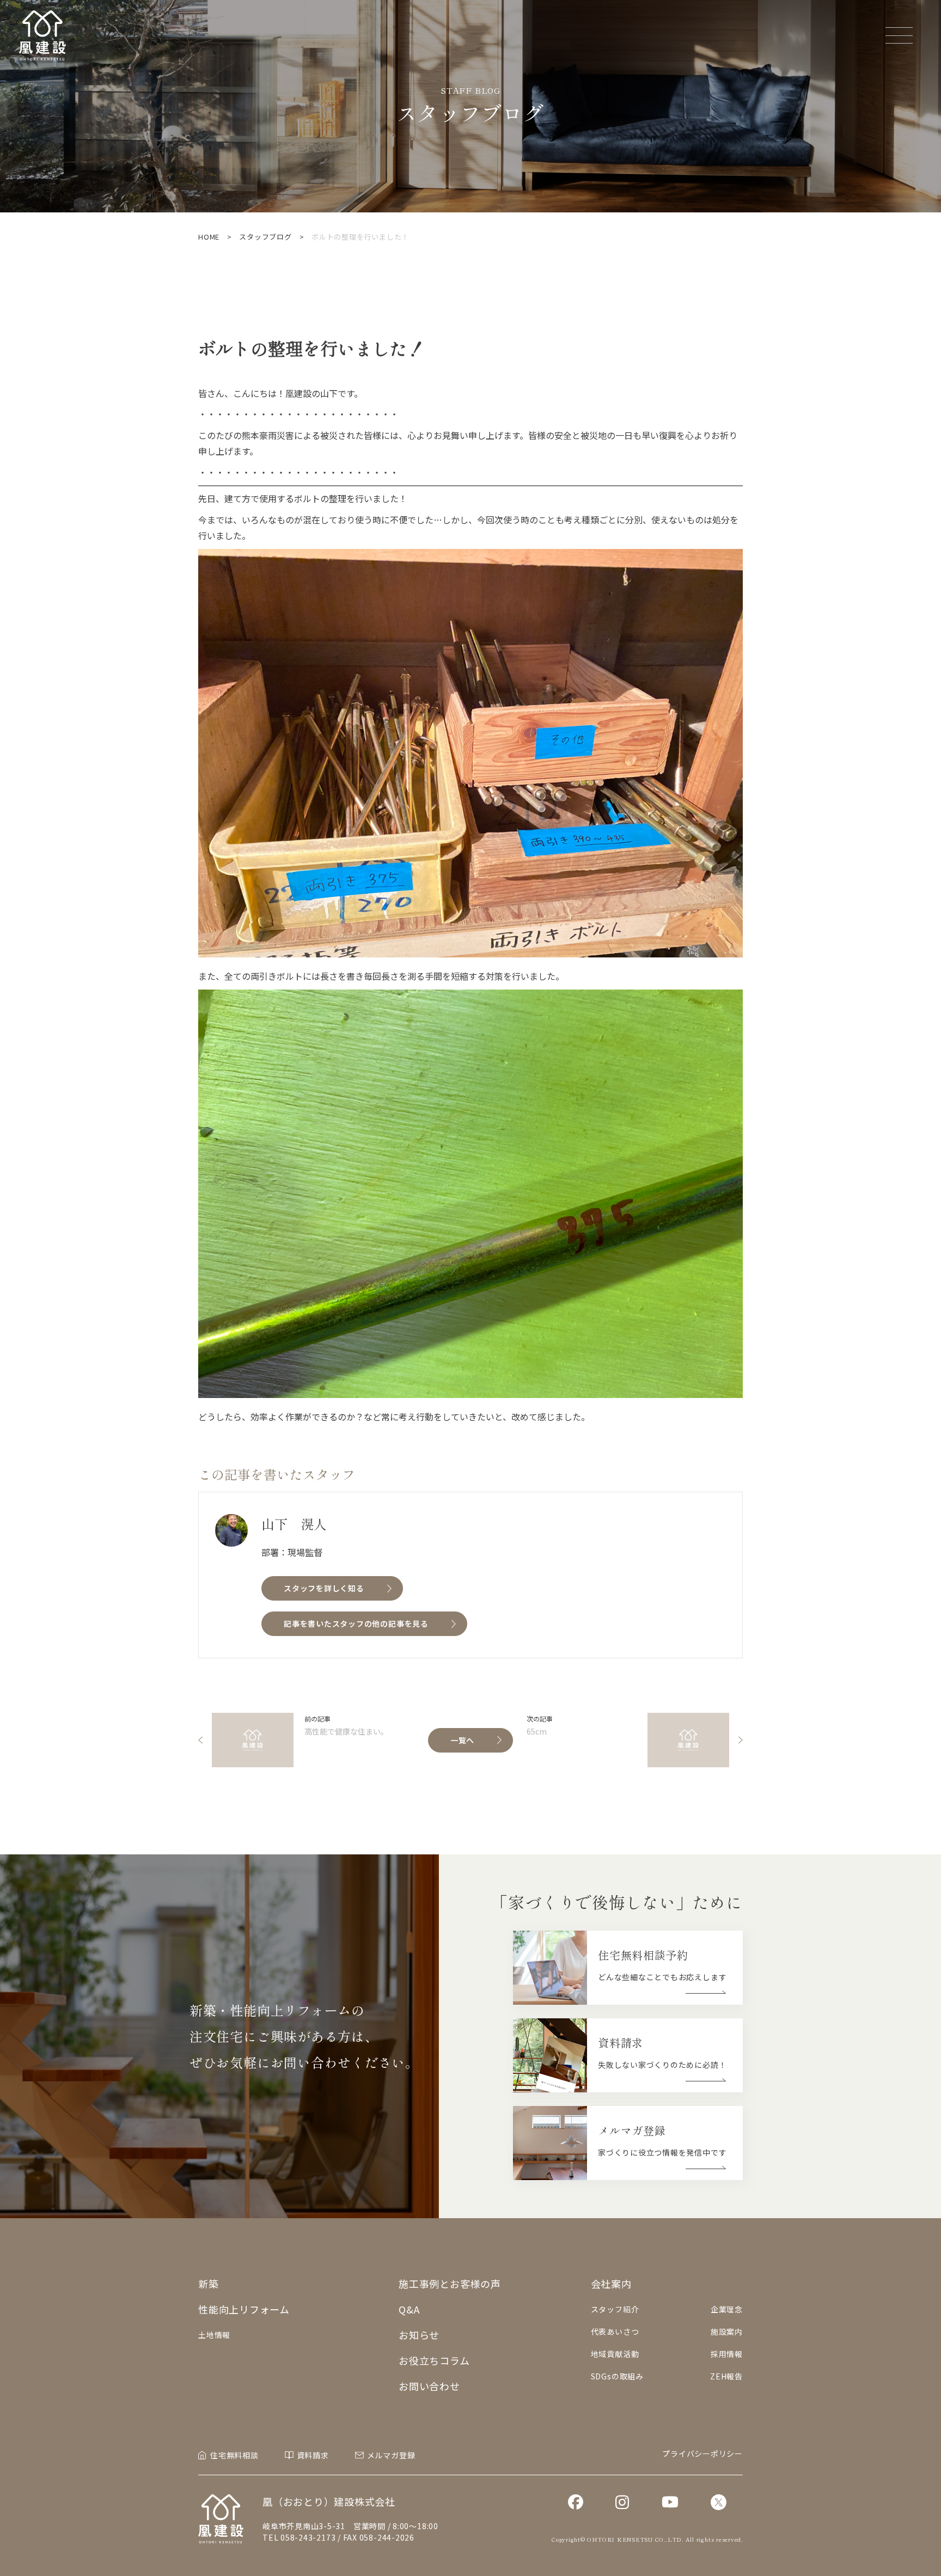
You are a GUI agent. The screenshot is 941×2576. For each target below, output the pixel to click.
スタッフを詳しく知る (324, 1588)
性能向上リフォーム (244, 2309)
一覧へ (462, 1740)
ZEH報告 (726, 2376)
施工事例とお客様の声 (450, 2284)
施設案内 (727, 2331)
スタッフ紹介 (615, 2309)
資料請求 (313, 2455)
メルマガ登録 (391, 2455)
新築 (209, 2284)
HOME (209, 237)
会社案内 (611, 2284)
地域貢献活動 (615, 2354)
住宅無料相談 (234, 2455)
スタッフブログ (265, 237)
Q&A (409, 2309)
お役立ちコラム (434, 2360)
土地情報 (214, 2335)
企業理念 (727, 2309)
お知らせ (419, 2335)
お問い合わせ (429, 2386)
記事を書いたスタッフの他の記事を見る (356, 1623)
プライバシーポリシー (702, 2453)
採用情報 (727, 2354)
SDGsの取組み (617, 2376)
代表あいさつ (615, 2331)
